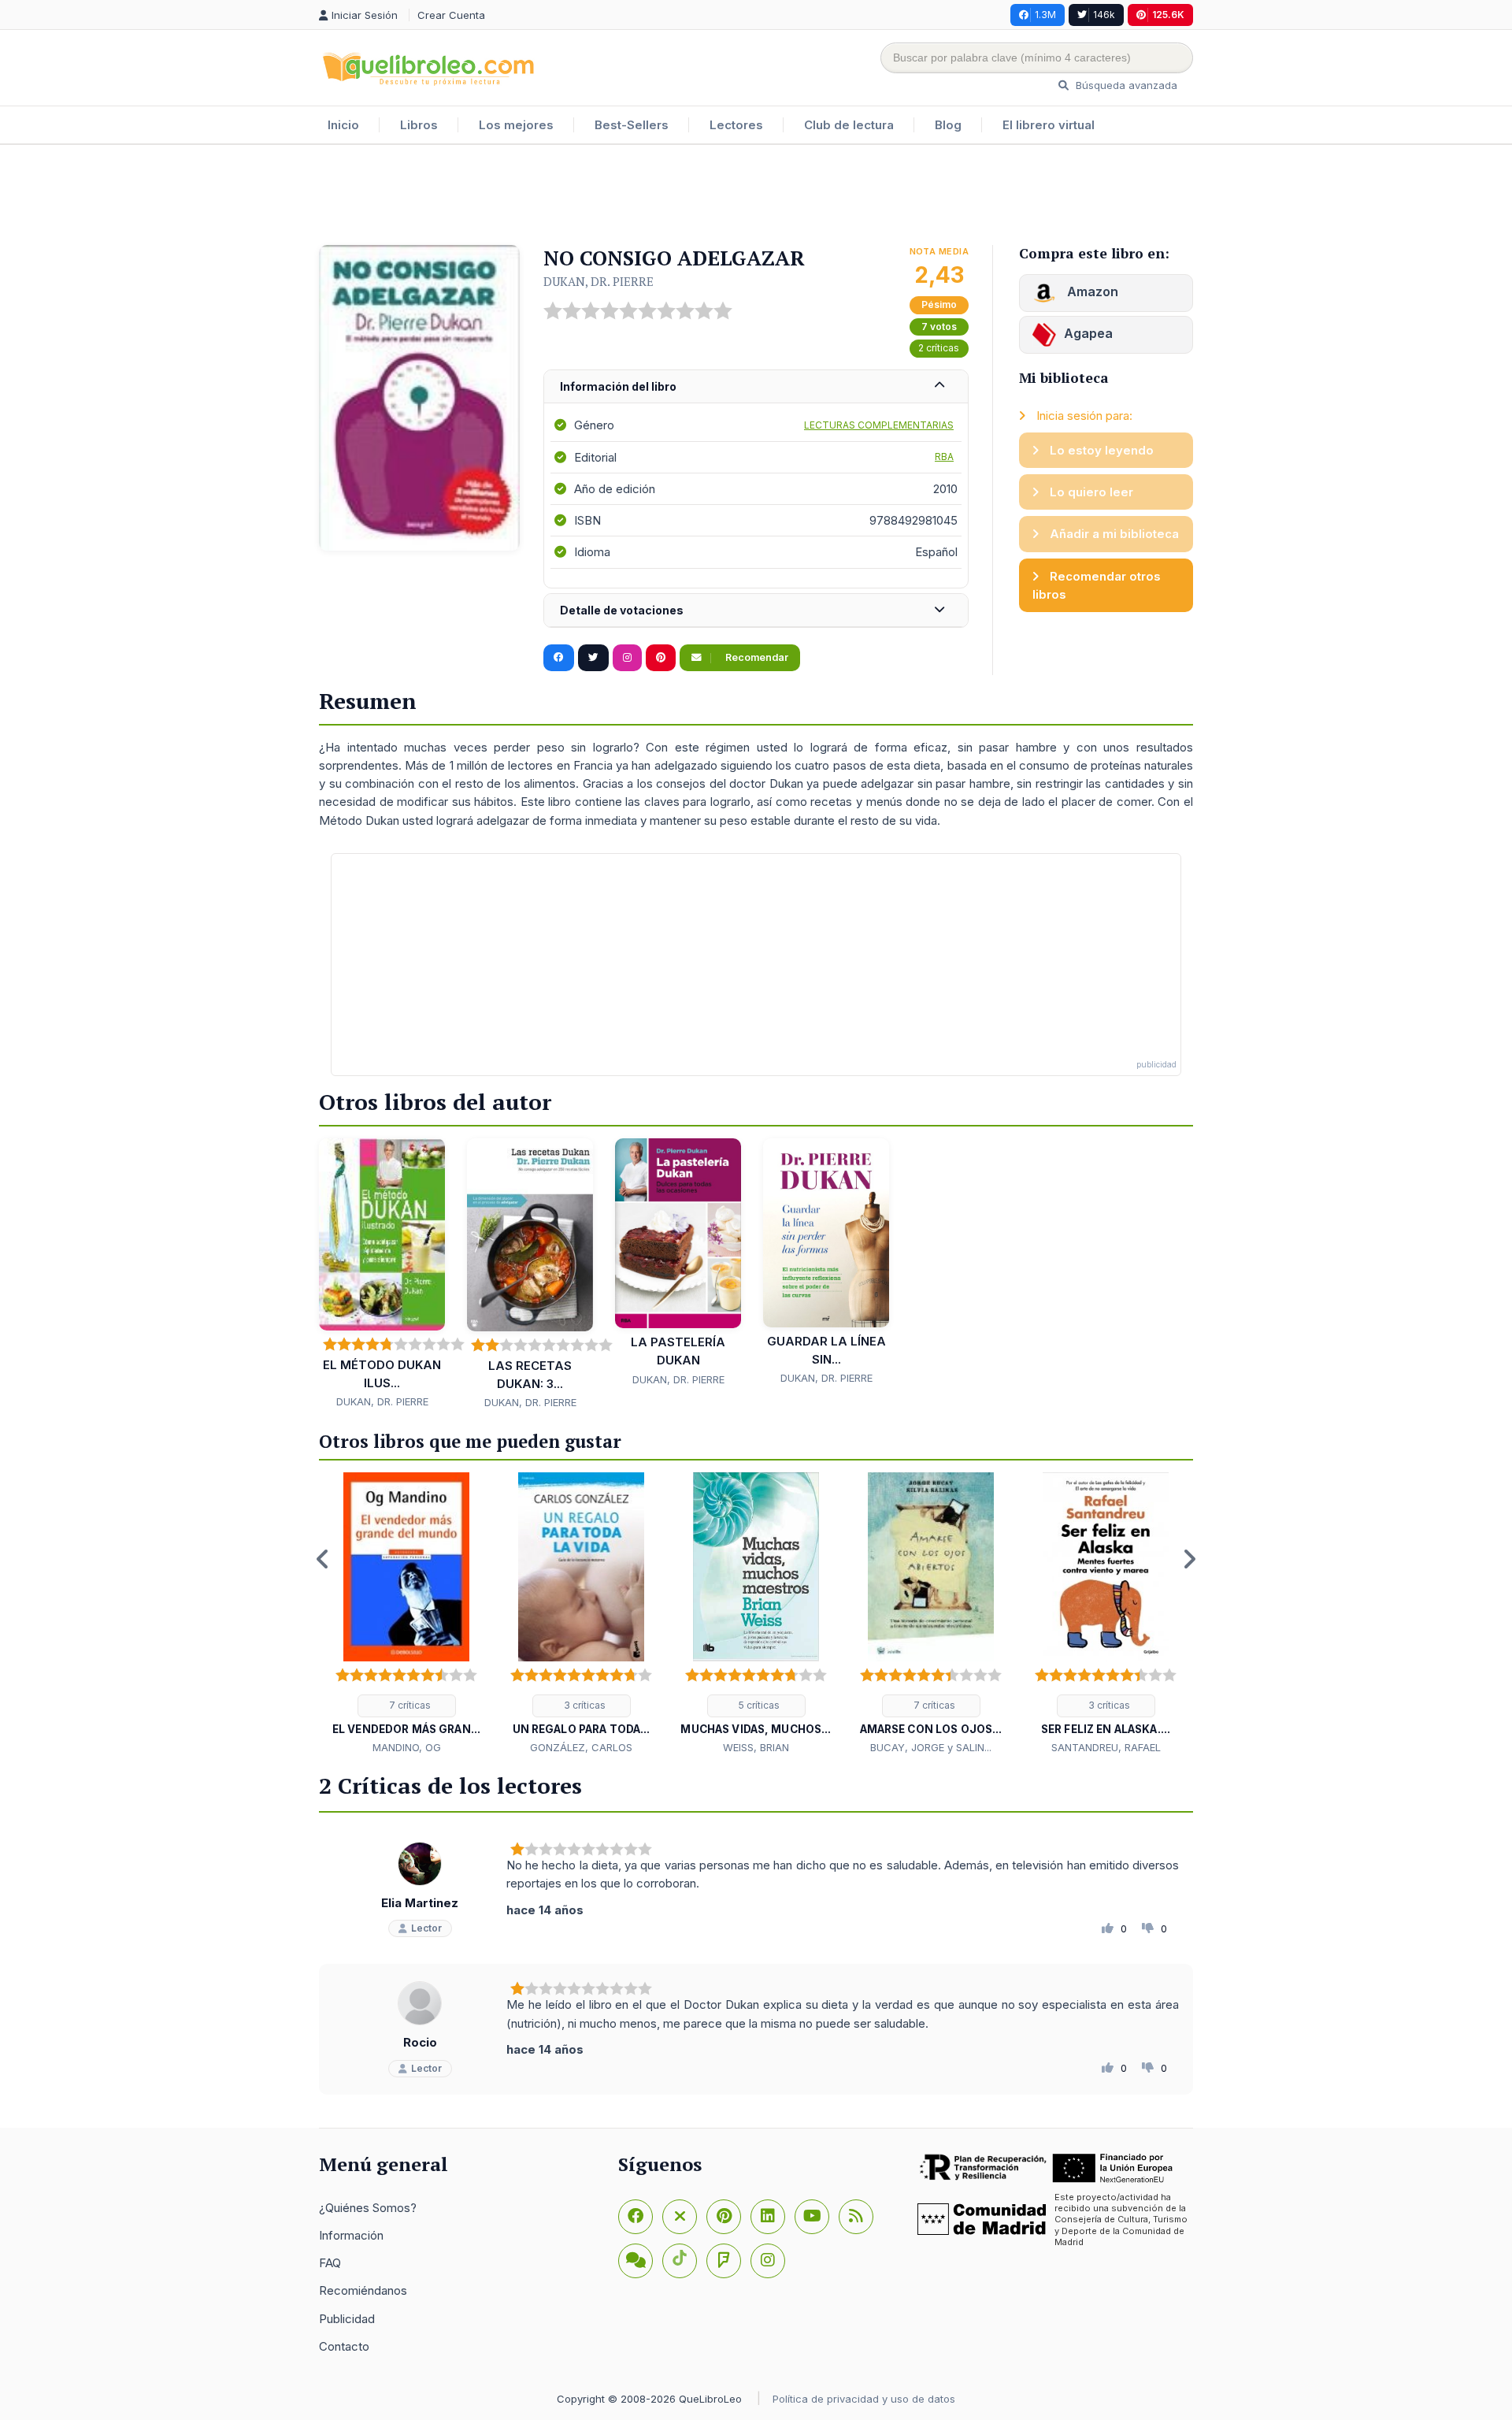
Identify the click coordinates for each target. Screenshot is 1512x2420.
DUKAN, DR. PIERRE (598, 281)
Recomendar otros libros (1097, 585)
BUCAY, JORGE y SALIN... (931, 1747)
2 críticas (939, 348)
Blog (948, 125)
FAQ (330, 2263)
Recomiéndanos (363, 2290)
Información (351, 2235)
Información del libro (618, 386)
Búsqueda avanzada (1125, 85)
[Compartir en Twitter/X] (593, 658)
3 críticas (584, 1705)
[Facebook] (636, 2217)
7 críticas (409, 1705)
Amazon (1091, 291)
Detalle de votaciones (622, 610)
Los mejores (516, 125)
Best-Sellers (632, 125)
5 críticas (758, 1705)
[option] (406, 1614)
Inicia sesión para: (1083, 416)
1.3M (1045, 15)
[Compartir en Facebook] (559, 658)
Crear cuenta (451, 15)
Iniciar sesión (366, 15)
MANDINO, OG (407, 1747)
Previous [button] (323, 1559)
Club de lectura (849, 125)
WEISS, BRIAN (756, 1747)
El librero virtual (1049, 125)
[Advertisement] (756, 196)
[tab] (756, 387)
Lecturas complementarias (879, 425)
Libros (419, 125)
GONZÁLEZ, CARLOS (581, 1747)
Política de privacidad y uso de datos (864, 2399)
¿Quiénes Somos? (368, 2208)
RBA (944, 457)
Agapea (1088, 333)
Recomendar (756, 657)
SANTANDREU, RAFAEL (1106, 1747)
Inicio (343, 125)
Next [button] (1189, 1559)
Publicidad (347, 2319)
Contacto (344, 2346)
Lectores (736, 125)
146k (1104, 15)
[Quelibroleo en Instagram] (627, 658)
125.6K (1168, 15)
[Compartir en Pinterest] (661, 658)
